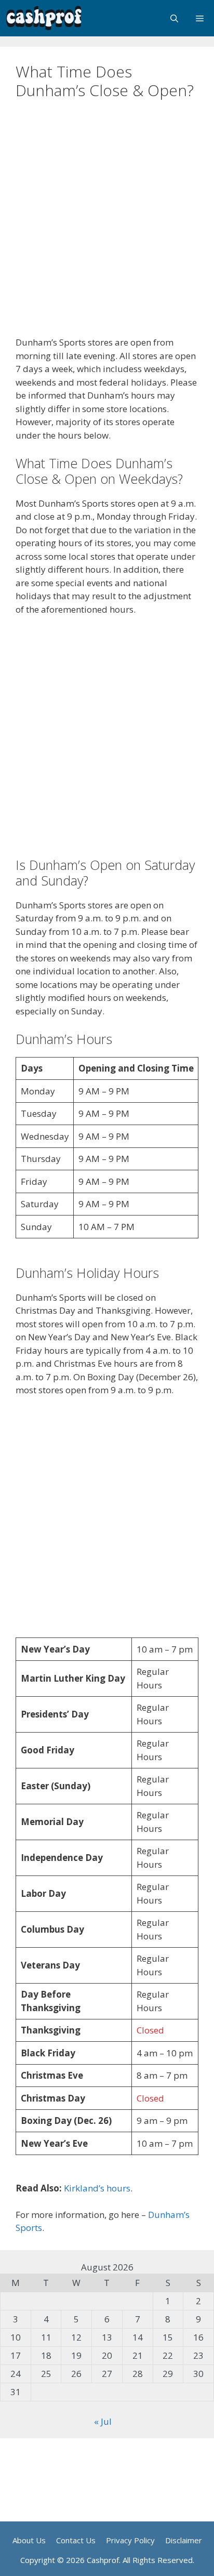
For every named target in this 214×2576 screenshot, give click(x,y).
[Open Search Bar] (174, 18)
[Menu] (200, 18)
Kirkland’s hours (97, 2188)
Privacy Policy (130, 2540)
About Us (29, 2540)
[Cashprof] (44, 18)
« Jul (103, 2421)
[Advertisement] (107, 224)
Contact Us (76, 2540)
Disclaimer (184, 2540)
